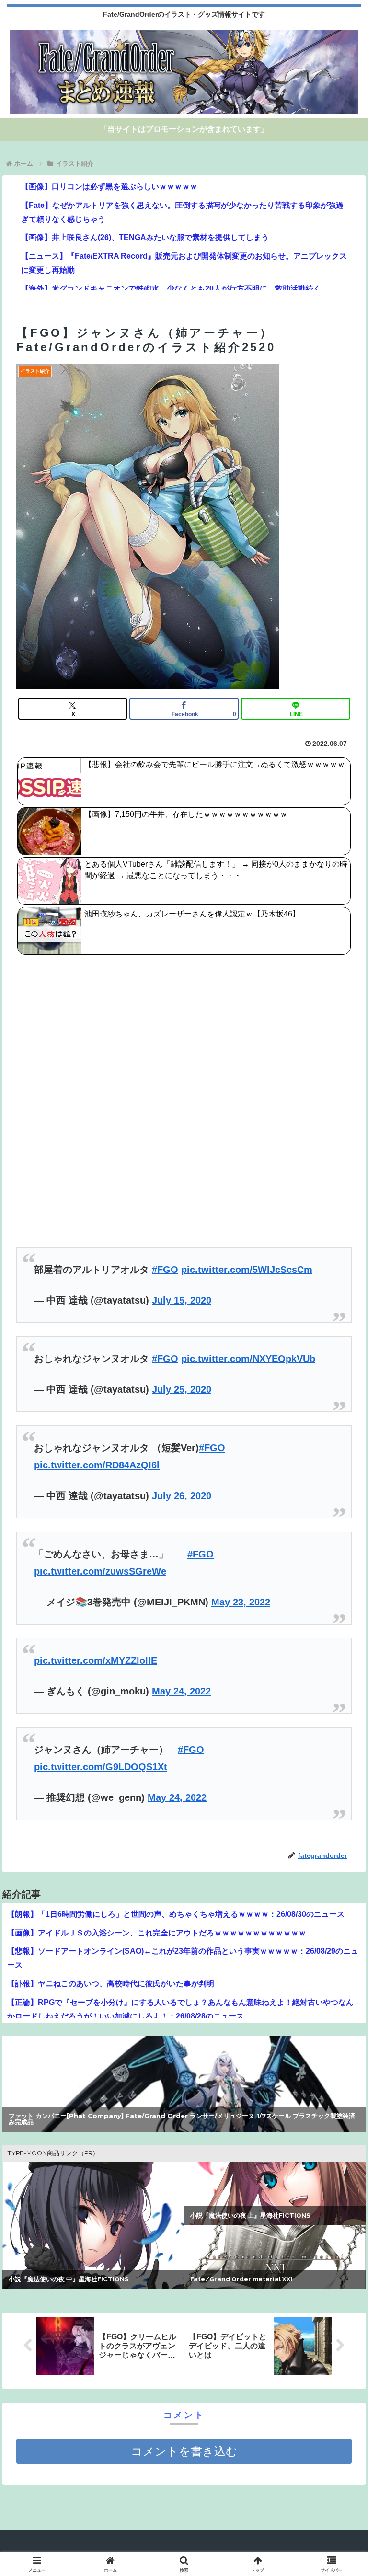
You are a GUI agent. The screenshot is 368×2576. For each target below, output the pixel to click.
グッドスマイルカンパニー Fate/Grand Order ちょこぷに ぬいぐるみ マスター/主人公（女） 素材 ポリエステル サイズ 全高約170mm (182, 2119)
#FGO (165, 1270)
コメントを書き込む (184, 2451)
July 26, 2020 (182, 1496)
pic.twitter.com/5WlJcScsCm (247, 1270)
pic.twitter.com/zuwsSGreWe (100, 1571)
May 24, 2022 (181, 1691)
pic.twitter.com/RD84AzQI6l (97, 1465)
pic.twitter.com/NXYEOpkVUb (248, 1359)
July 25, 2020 (182, 1389)
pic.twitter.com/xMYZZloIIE (96, 1660)
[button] (340, 1783)
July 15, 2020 (182, 1300)
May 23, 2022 (241, 1602)
